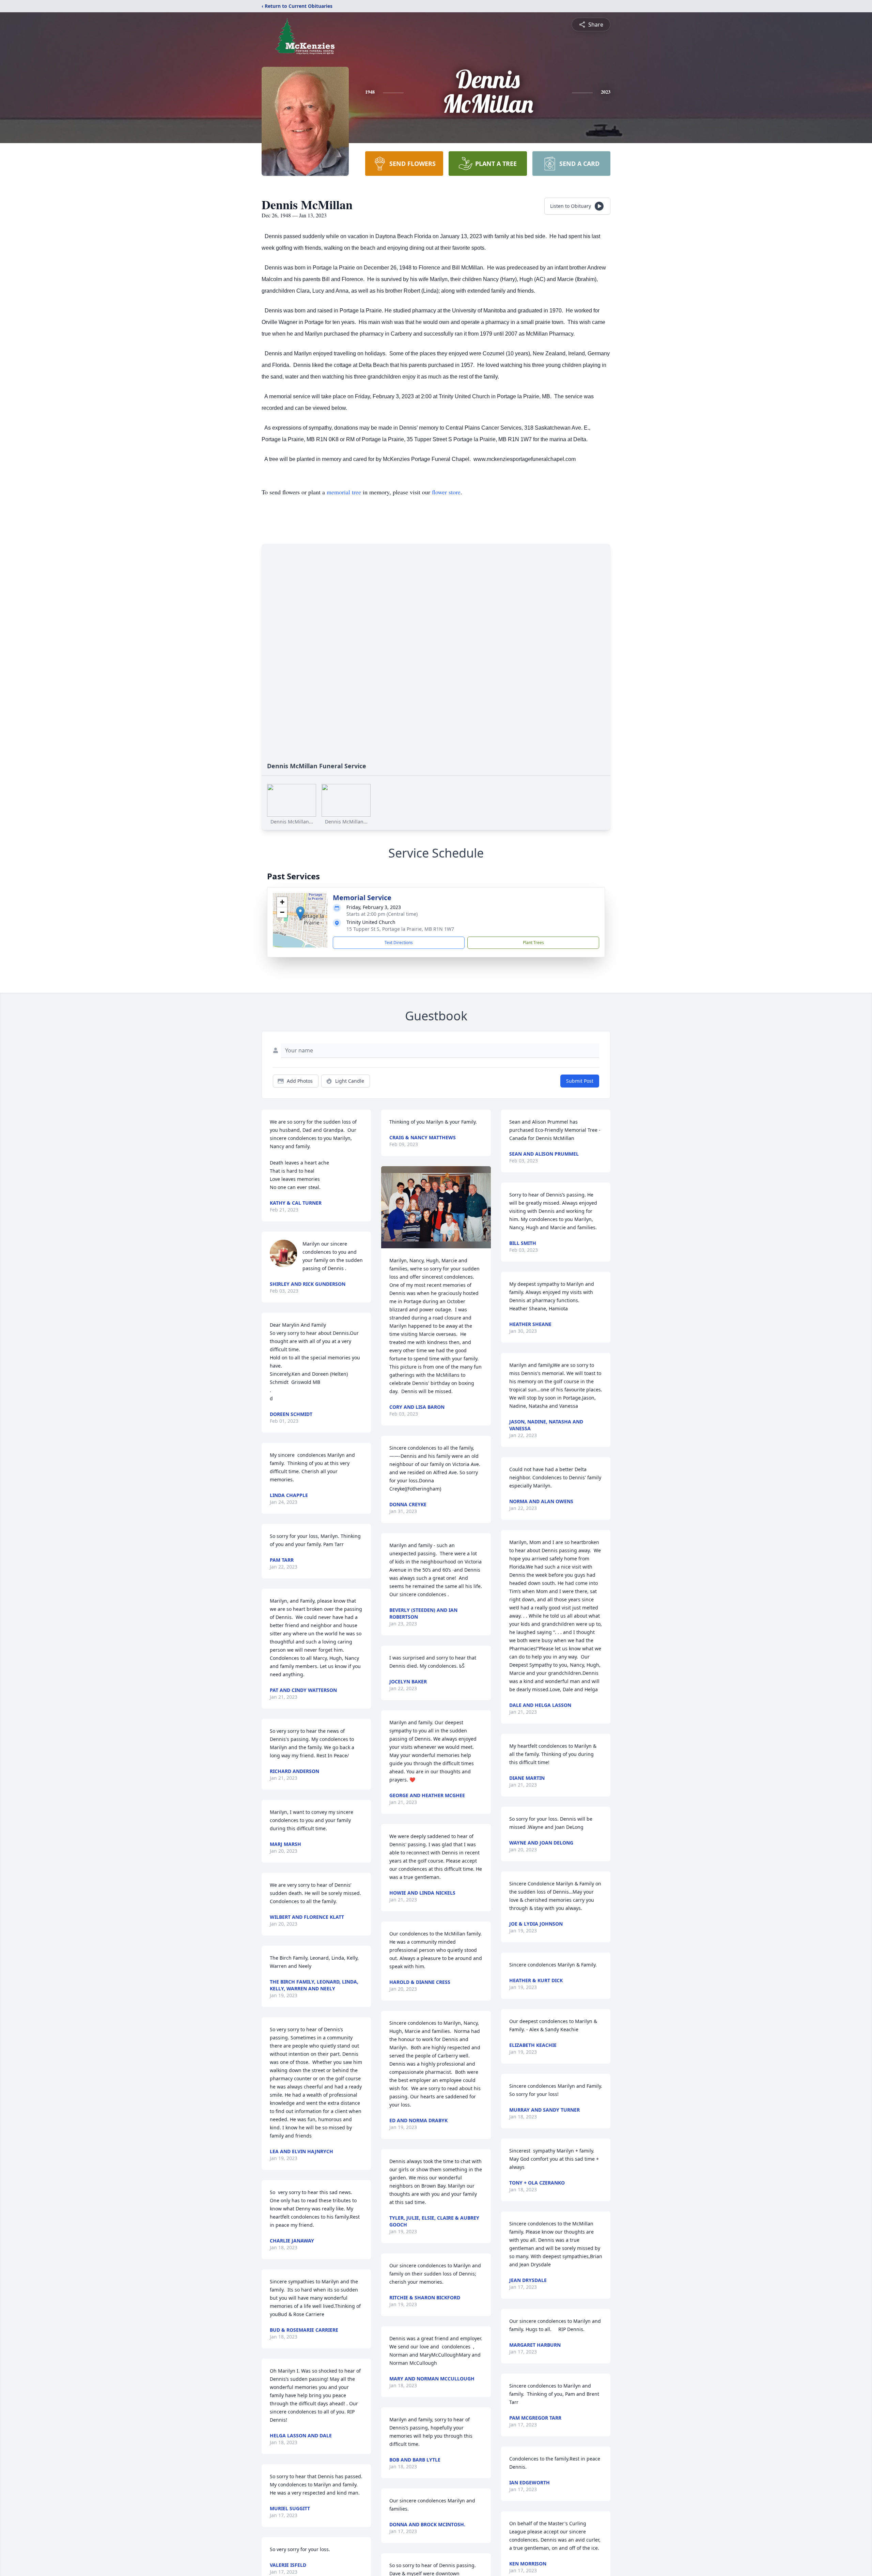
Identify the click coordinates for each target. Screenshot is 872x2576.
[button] (300, 913)
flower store (446, 492)
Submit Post (580, 1081)
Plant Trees (533, 943)
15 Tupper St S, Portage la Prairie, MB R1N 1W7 (400, 929)
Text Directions (399, 943)
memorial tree (344, 492)
